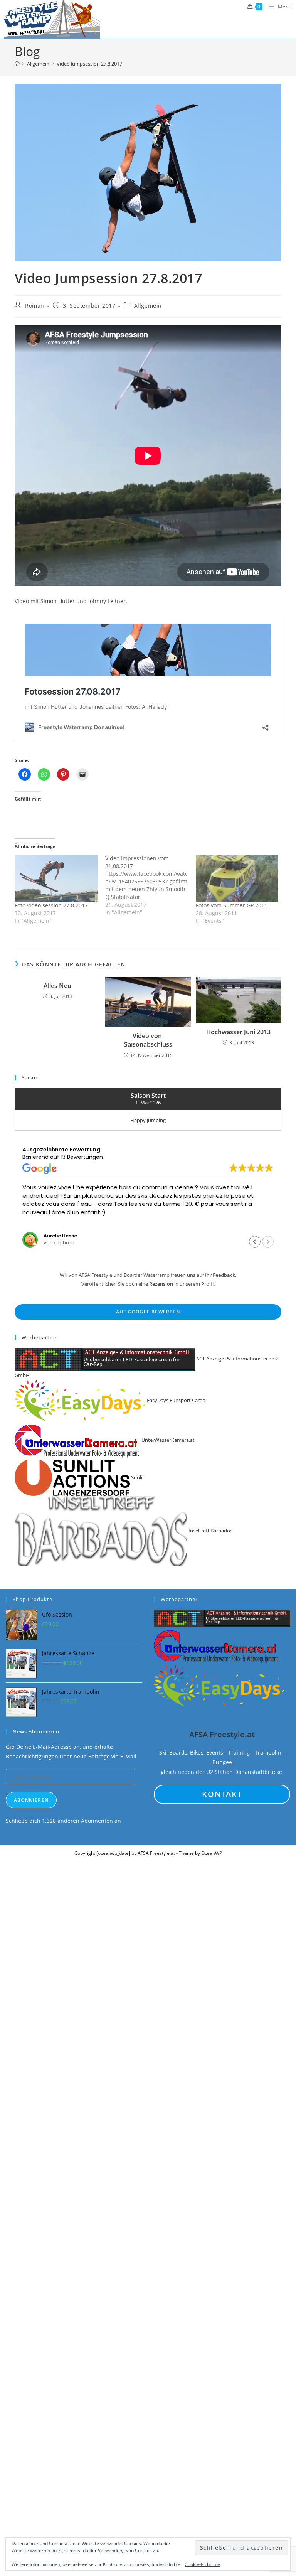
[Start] (17, 64)
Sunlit (137, 1477)
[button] (255, 1242)
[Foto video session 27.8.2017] (56, 878)
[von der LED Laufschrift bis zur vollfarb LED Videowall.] (222, 1618)
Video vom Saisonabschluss (148, 1040)
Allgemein (148, 306)
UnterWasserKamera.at (167, 1440)
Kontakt (222, 1794)
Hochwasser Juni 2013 (238, 1032)
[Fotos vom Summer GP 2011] (237, 878)
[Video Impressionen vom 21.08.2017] (151, 885)
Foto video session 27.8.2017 (51, 905)
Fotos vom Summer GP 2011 (232, 905)
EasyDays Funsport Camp (176, 1400)
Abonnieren (31, 1800)
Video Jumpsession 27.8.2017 (89, 64)
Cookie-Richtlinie (202, 2564)
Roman (35, 306)
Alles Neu (57, 986)
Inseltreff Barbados (210, 1531)
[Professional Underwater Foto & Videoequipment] (217, 1646)
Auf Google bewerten (148, 1312)
